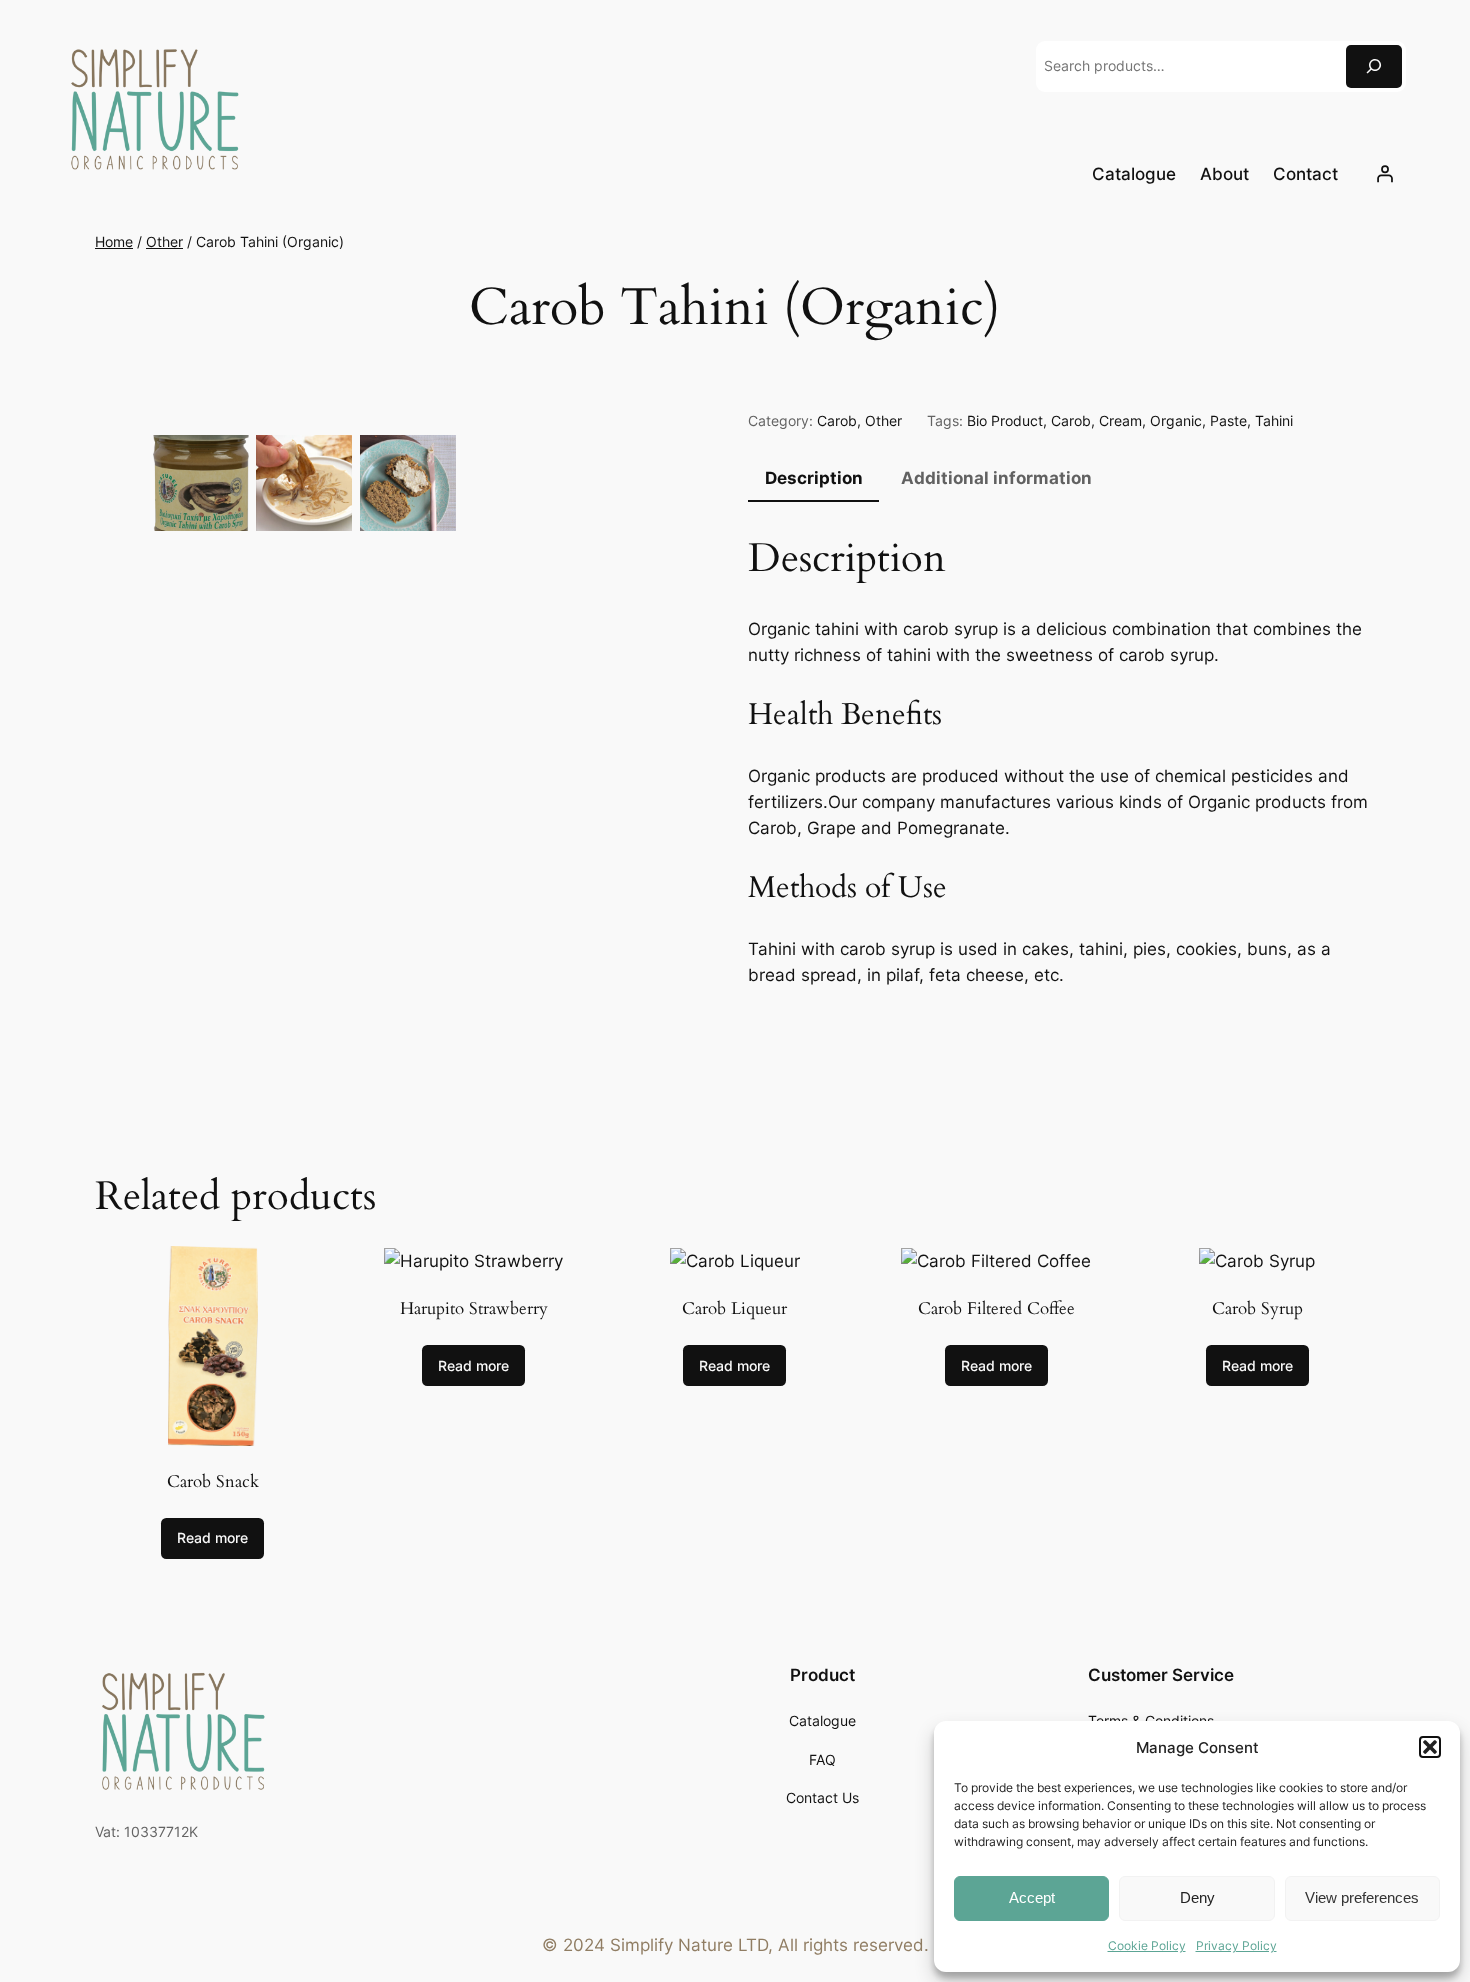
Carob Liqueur (734, 1309)
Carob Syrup (1257, 1309)
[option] (304, 483)
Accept (1032, 1897)
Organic (1176, 420)
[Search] (1374, 66)
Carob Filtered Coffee (996, 1309)
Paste (1228, 420)
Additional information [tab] (996, 478)
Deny (1197, 1897)
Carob (837, 420)
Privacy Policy (1236, 1945)
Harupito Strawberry (474, 1309)
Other (164, 241)
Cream (1120, 420)
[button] (1430, 1747)
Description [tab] (814, 478)
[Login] (1385, 174)
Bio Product (1005, 420)
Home (114, 241)
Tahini (1274, 420)
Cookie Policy (1147, 1945)
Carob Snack (213, 1482)
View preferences (1362, 1897)
